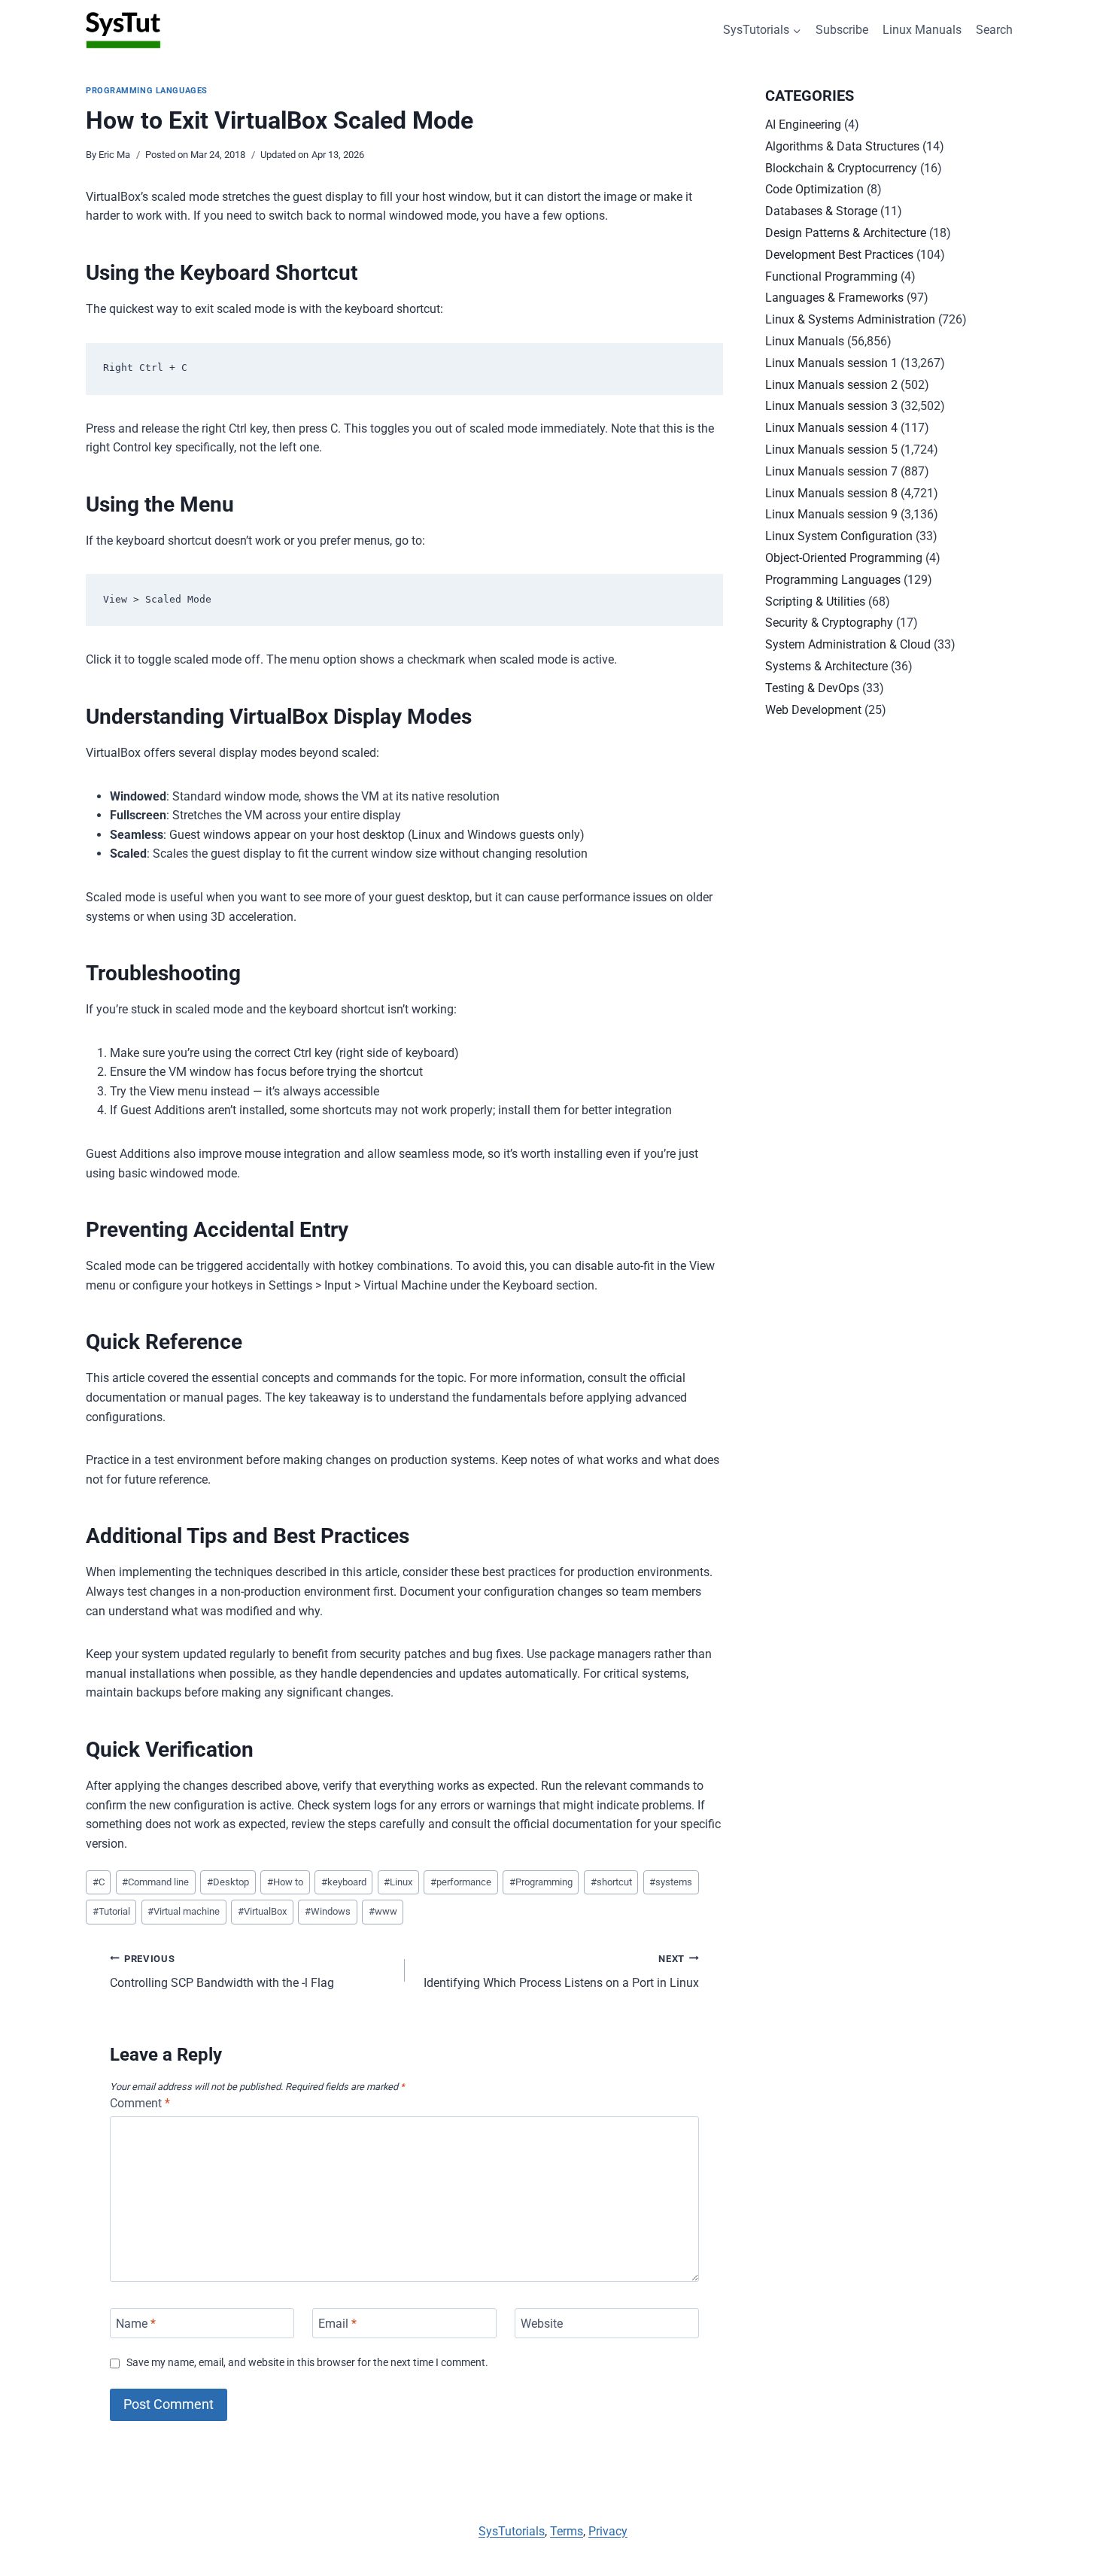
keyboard (344, 1882)
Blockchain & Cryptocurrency (841, 168)
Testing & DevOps (812, 688)
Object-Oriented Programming (844, 558)
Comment (140, 2103)
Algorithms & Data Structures (842, 146)
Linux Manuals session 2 (831, 385)
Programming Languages (147, 91)
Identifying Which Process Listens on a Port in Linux (561, 1972)
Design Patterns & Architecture (846, 233)
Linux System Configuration (839, 536)
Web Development (813, 710)
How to (285, 1882)
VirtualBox (262, 1911)
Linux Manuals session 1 (831, 363)
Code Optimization (814, 189)
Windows (328, 1911)
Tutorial (111, 1911)
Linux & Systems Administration (850, 319)
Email (337, 2323)
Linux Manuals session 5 (831, 450)
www (383, 1911)
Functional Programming (831, 276)
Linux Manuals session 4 (831, 428)
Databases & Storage (821, 211)
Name (136, 2323)
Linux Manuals (922, 30)
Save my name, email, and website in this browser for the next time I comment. (307, 2363)
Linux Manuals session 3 (831, 406)
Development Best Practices (839, 255)
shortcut (611, 1882)
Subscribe (842, 30)
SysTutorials (512, 2531)
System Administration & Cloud (848, 644)
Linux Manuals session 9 (831, 514)
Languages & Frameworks (834, 298)
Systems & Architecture (826, 666)
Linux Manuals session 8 (831, 493)
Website (542, 2323)
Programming (541, 1882)
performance (461, 1882)
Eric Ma (114, 155)
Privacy (608, 2531)
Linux (398, 1882)
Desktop (228, 1882)
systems (671, 1882)
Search (994, 30)
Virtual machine (184, 1911)
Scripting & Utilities (815, 601)
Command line (155, 1882)
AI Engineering (803, 125)
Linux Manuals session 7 (831, 471)
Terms (567, 2531)
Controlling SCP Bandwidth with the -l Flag (222, 1972)
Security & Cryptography (829, 623)
